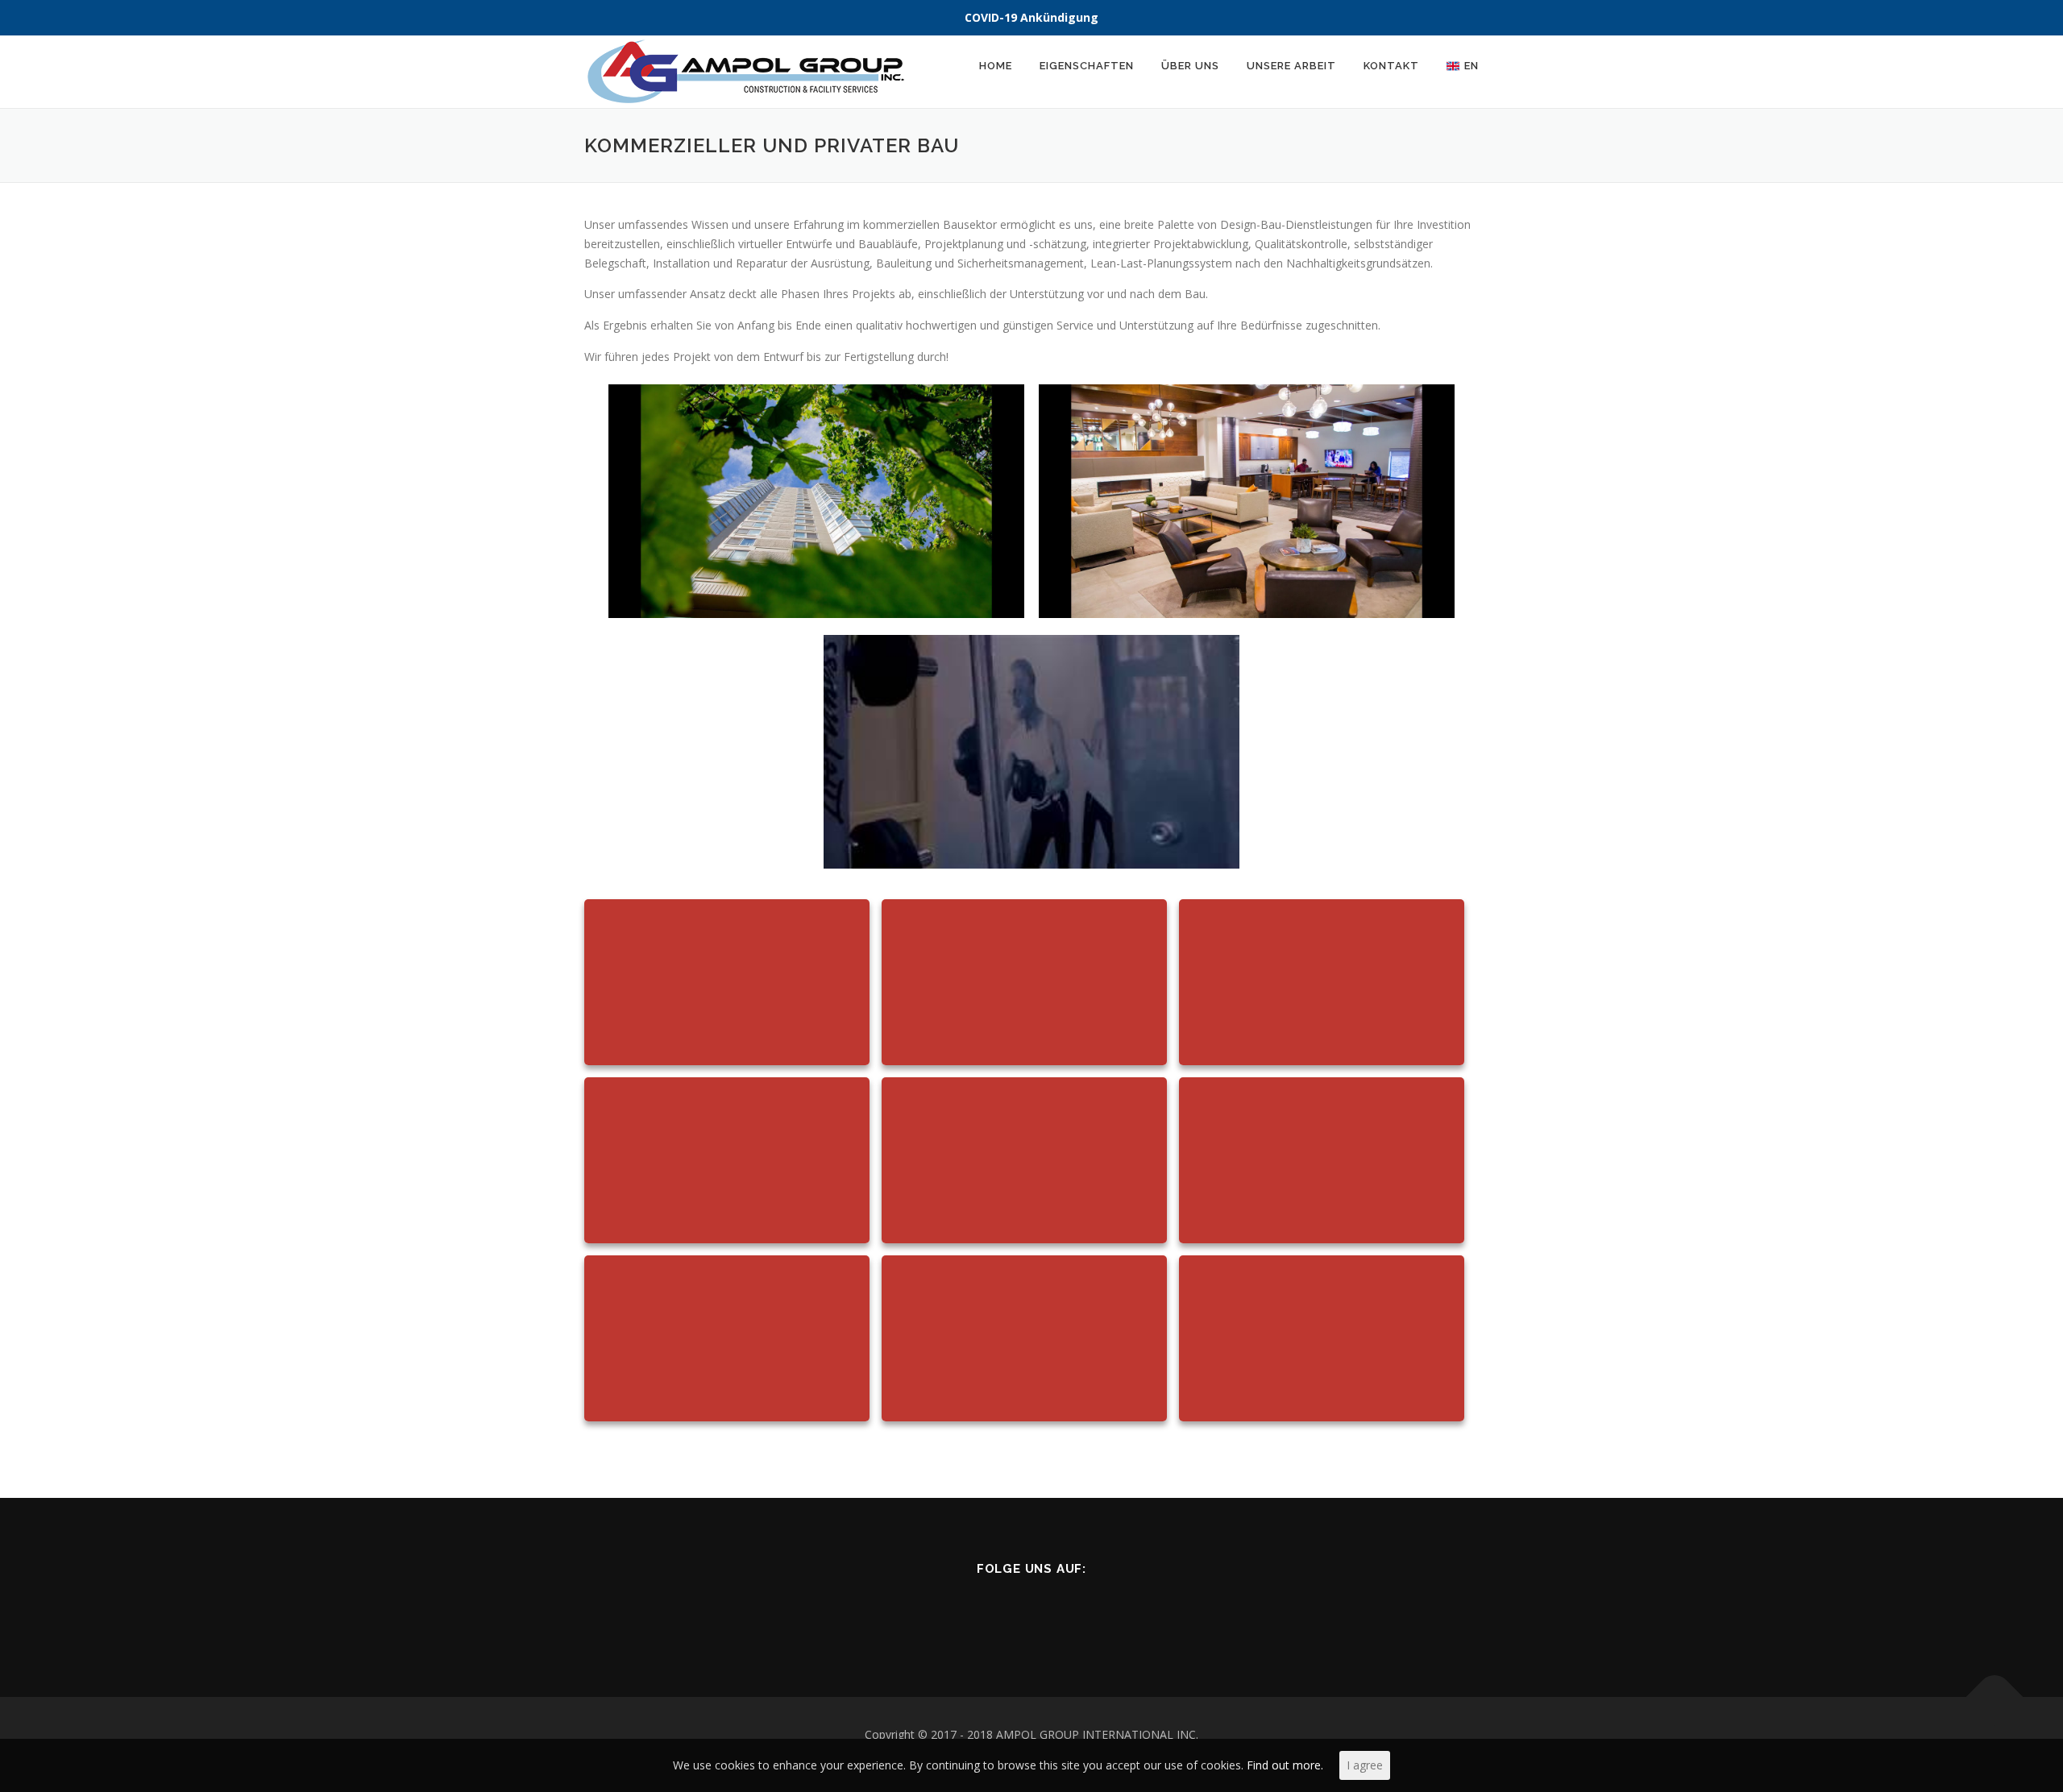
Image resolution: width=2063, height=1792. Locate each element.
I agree (1365, 1765)
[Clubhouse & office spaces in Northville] (1031, 752)
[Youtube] (1071, 1612)
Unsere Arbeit (1291, 66)
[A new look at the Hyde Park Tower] (1247, 501)
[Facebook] (953, 1612)
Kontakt (1391, 66)
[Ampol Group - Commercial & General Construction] (816, 501)
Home (996, 66)
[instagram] (1032, 1612)
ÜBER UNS (1190, 66)
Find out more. (1285, 1765)
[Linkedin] (992, 1612)
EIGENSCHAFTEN (1087, 66)
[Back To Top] (1995, 1697)
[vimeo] (1111, 1612)
